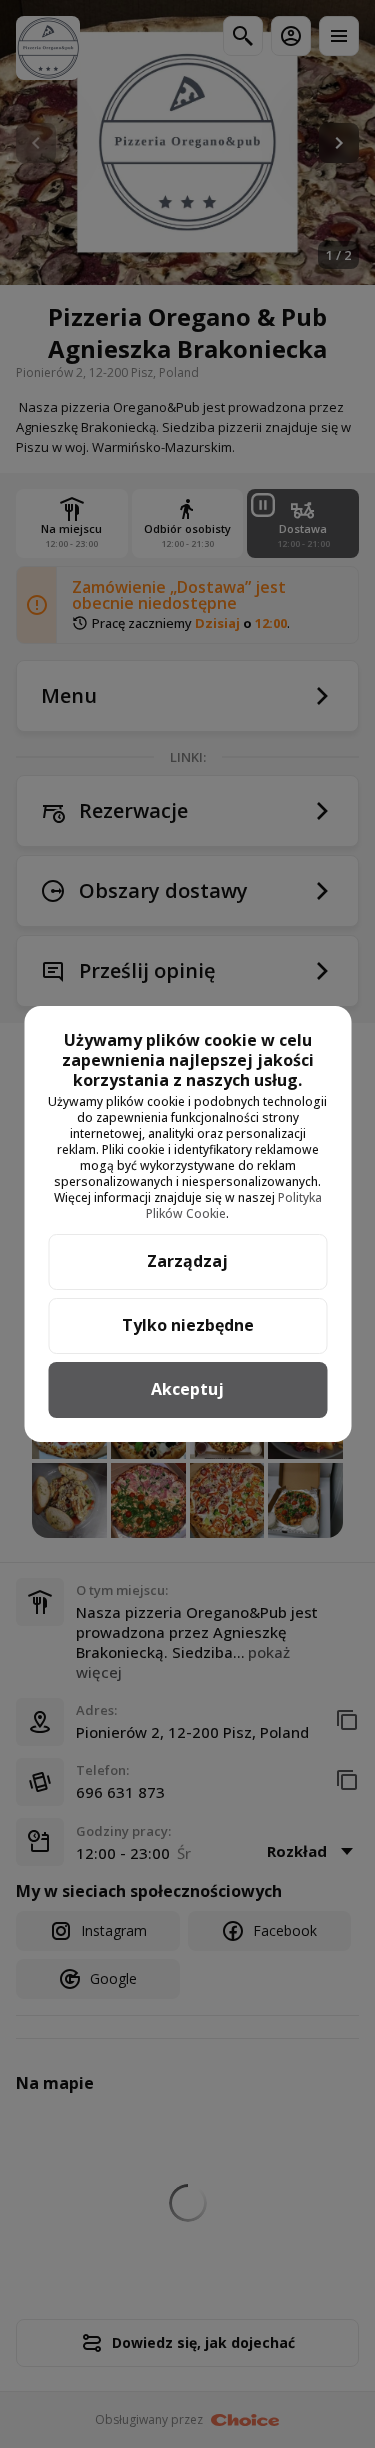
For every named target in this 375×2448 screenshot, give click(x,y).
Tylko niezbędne (188, 1325)
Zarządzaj (187, 1261)
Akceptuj (187, 1389)
